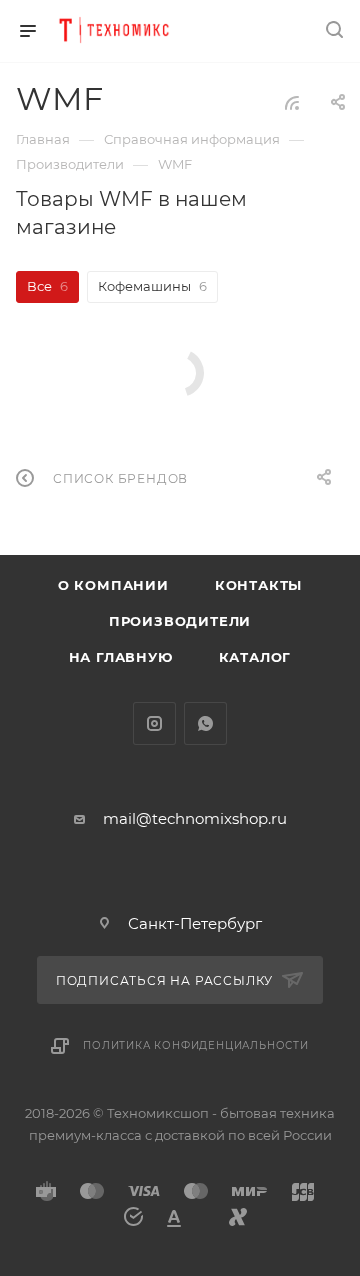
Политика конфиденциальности (196, 1045)
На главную (121, 657)
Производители (180, 621)
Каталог (255, 657)
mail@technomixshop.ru (195, 818)
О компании (113, 585)
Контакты (258, 585)
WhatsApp (205, 723)
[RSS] (292, 102)
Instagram (154, 723)
